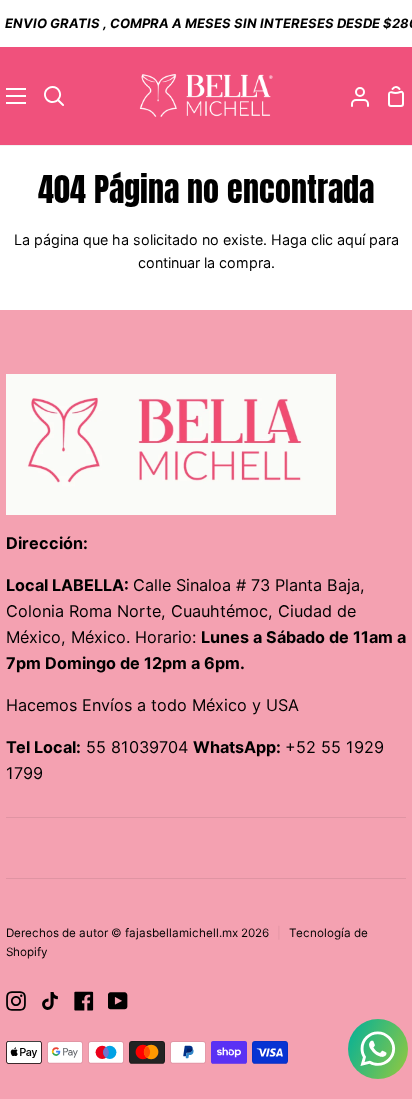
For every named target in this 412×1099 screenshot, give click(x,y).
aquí (351, 239)
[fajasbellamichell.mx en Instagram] (16, 1001)
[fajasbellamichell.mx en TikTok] (50, 1001)
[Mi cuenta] (352, 96)
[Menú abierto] (14, 96)
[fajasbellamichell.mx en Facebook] (84, 1001)
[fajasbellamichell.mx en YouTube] (118, 1001)
